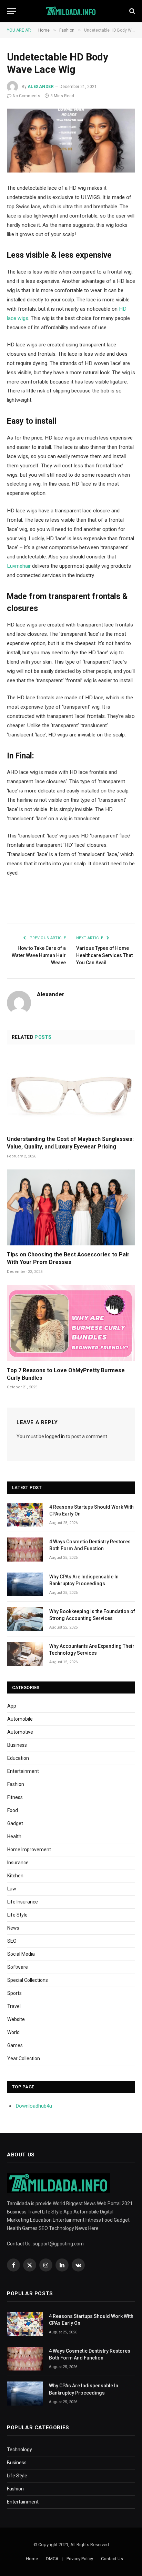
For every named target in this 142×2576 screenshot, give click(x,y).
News (13, 1928)
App (12, 1706)
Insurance (18, 1863)
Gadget (15, 1823)
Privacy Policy (80, 2559)
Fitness (15, 1797)
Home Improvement (29, 1850)
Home (32, 2559)
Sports (14, 1993)
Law (12, 1889)
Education (18, 1758)
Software (18, 1967)
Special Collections (28, 1980)
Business (17, 1745)
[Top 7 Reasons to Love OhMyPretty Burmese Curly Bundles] (71, 1323)
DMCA (52, 2559)
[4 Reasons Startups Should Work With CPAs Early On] (25, 1515)
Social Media (21, 1954)
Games (15, 2045)
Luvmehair (19, 566)
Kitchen (15, 1876)
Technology (19, 2450)
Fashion (16, 1784)
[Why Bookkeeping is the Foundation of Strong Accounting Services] (25, 1619)
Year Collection (24, 2058)
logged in (55, 1436)
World (13, 2032)
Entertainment (23, 1771)
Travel (14, 2006)
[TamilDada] (71, 11)
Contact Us (112, 2559)
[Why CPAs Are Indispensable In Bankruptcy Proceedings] (25, 1584)
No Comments (27, 96)
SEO (12, 1941)
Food (13, 1810)
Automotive (20, 1732)
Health (14, 1836)
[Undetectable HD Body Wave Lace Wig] (71, 141)
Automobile (20, 1719)
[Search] (131, 11)
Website (16, 2019)
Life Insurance (23, 1902)
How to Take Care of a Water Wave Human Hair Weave (39, 955)
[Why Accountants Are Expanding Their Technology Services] (25, 1654)
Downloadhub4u (34, 2106)
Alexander (41, 87)
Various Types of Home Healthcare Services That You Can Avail (104, 955)
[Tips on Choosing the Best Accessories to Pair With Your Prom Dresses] (71, 1207)
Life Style (17, 1915)
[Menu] (11, 11)
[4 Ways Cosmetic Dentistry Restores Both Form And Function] (25, 1549)
